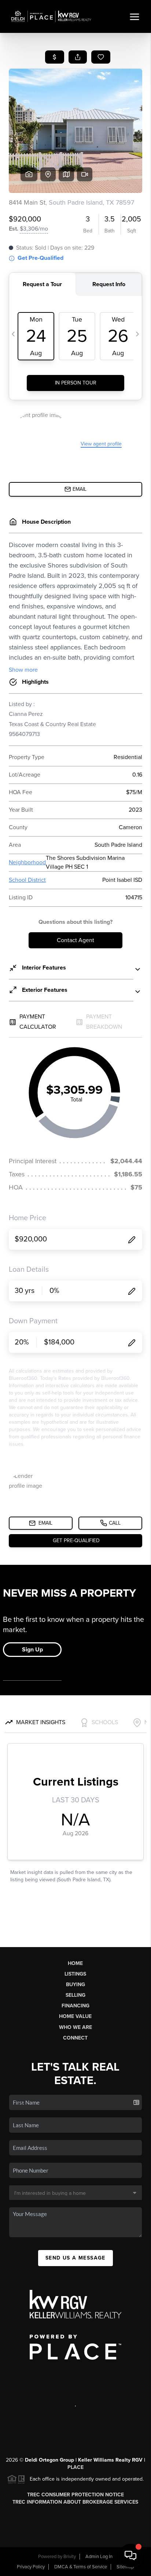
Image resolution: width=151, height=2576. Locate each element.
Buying (75, 1985)
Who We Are (75, 2027)
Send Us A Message (75, 2258)
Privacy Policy (31, 2567)
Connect (75, 2038)
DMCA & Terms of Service (81, 2567)
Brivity (70, 2557)
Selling (75, 1995)
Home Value (75, 2016)
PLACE (75, 2467)
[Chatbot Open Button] (130, 2556)
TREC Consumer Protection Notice (75, 2495)
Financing (75, 2006)
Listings (75, 1974)
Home (75, 1963)
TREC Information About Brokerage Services (75, 2502)
